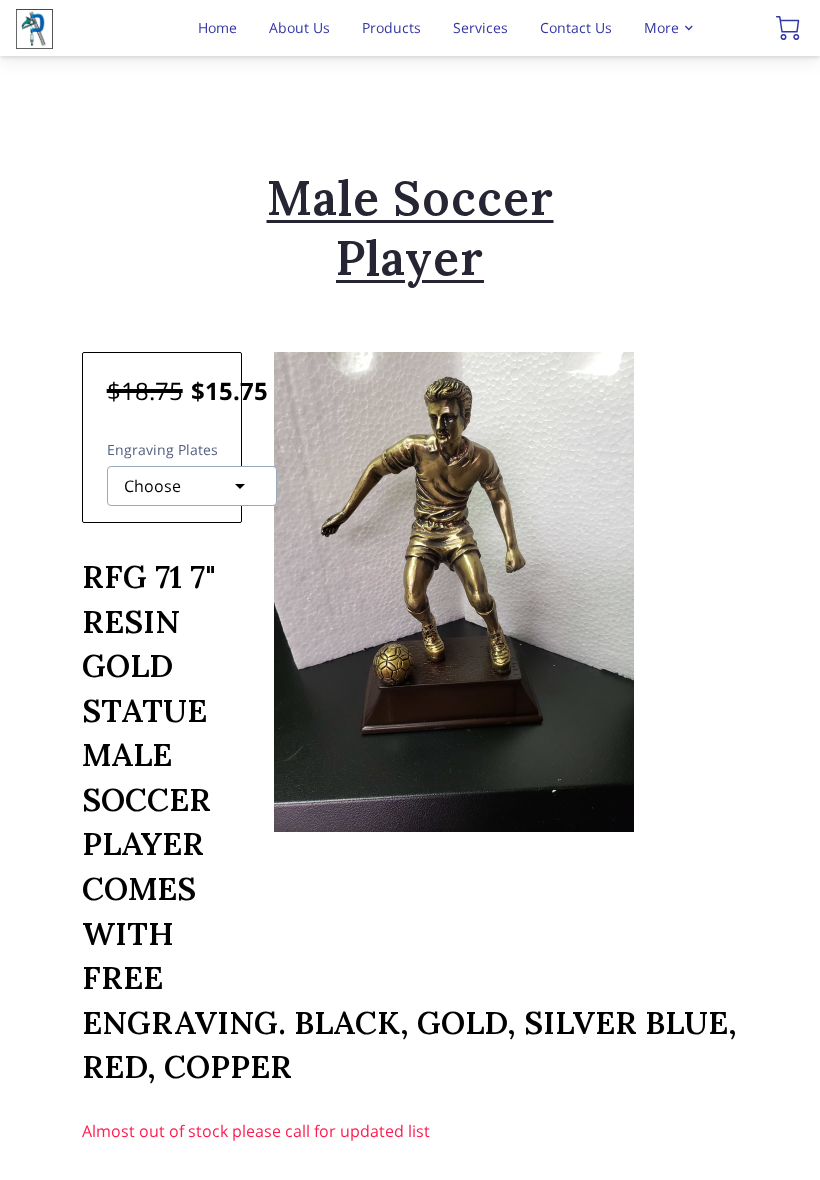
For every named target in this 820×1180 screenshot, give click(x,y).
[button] (192, 486)
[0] (788, 28)
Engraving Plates (162, 449)
